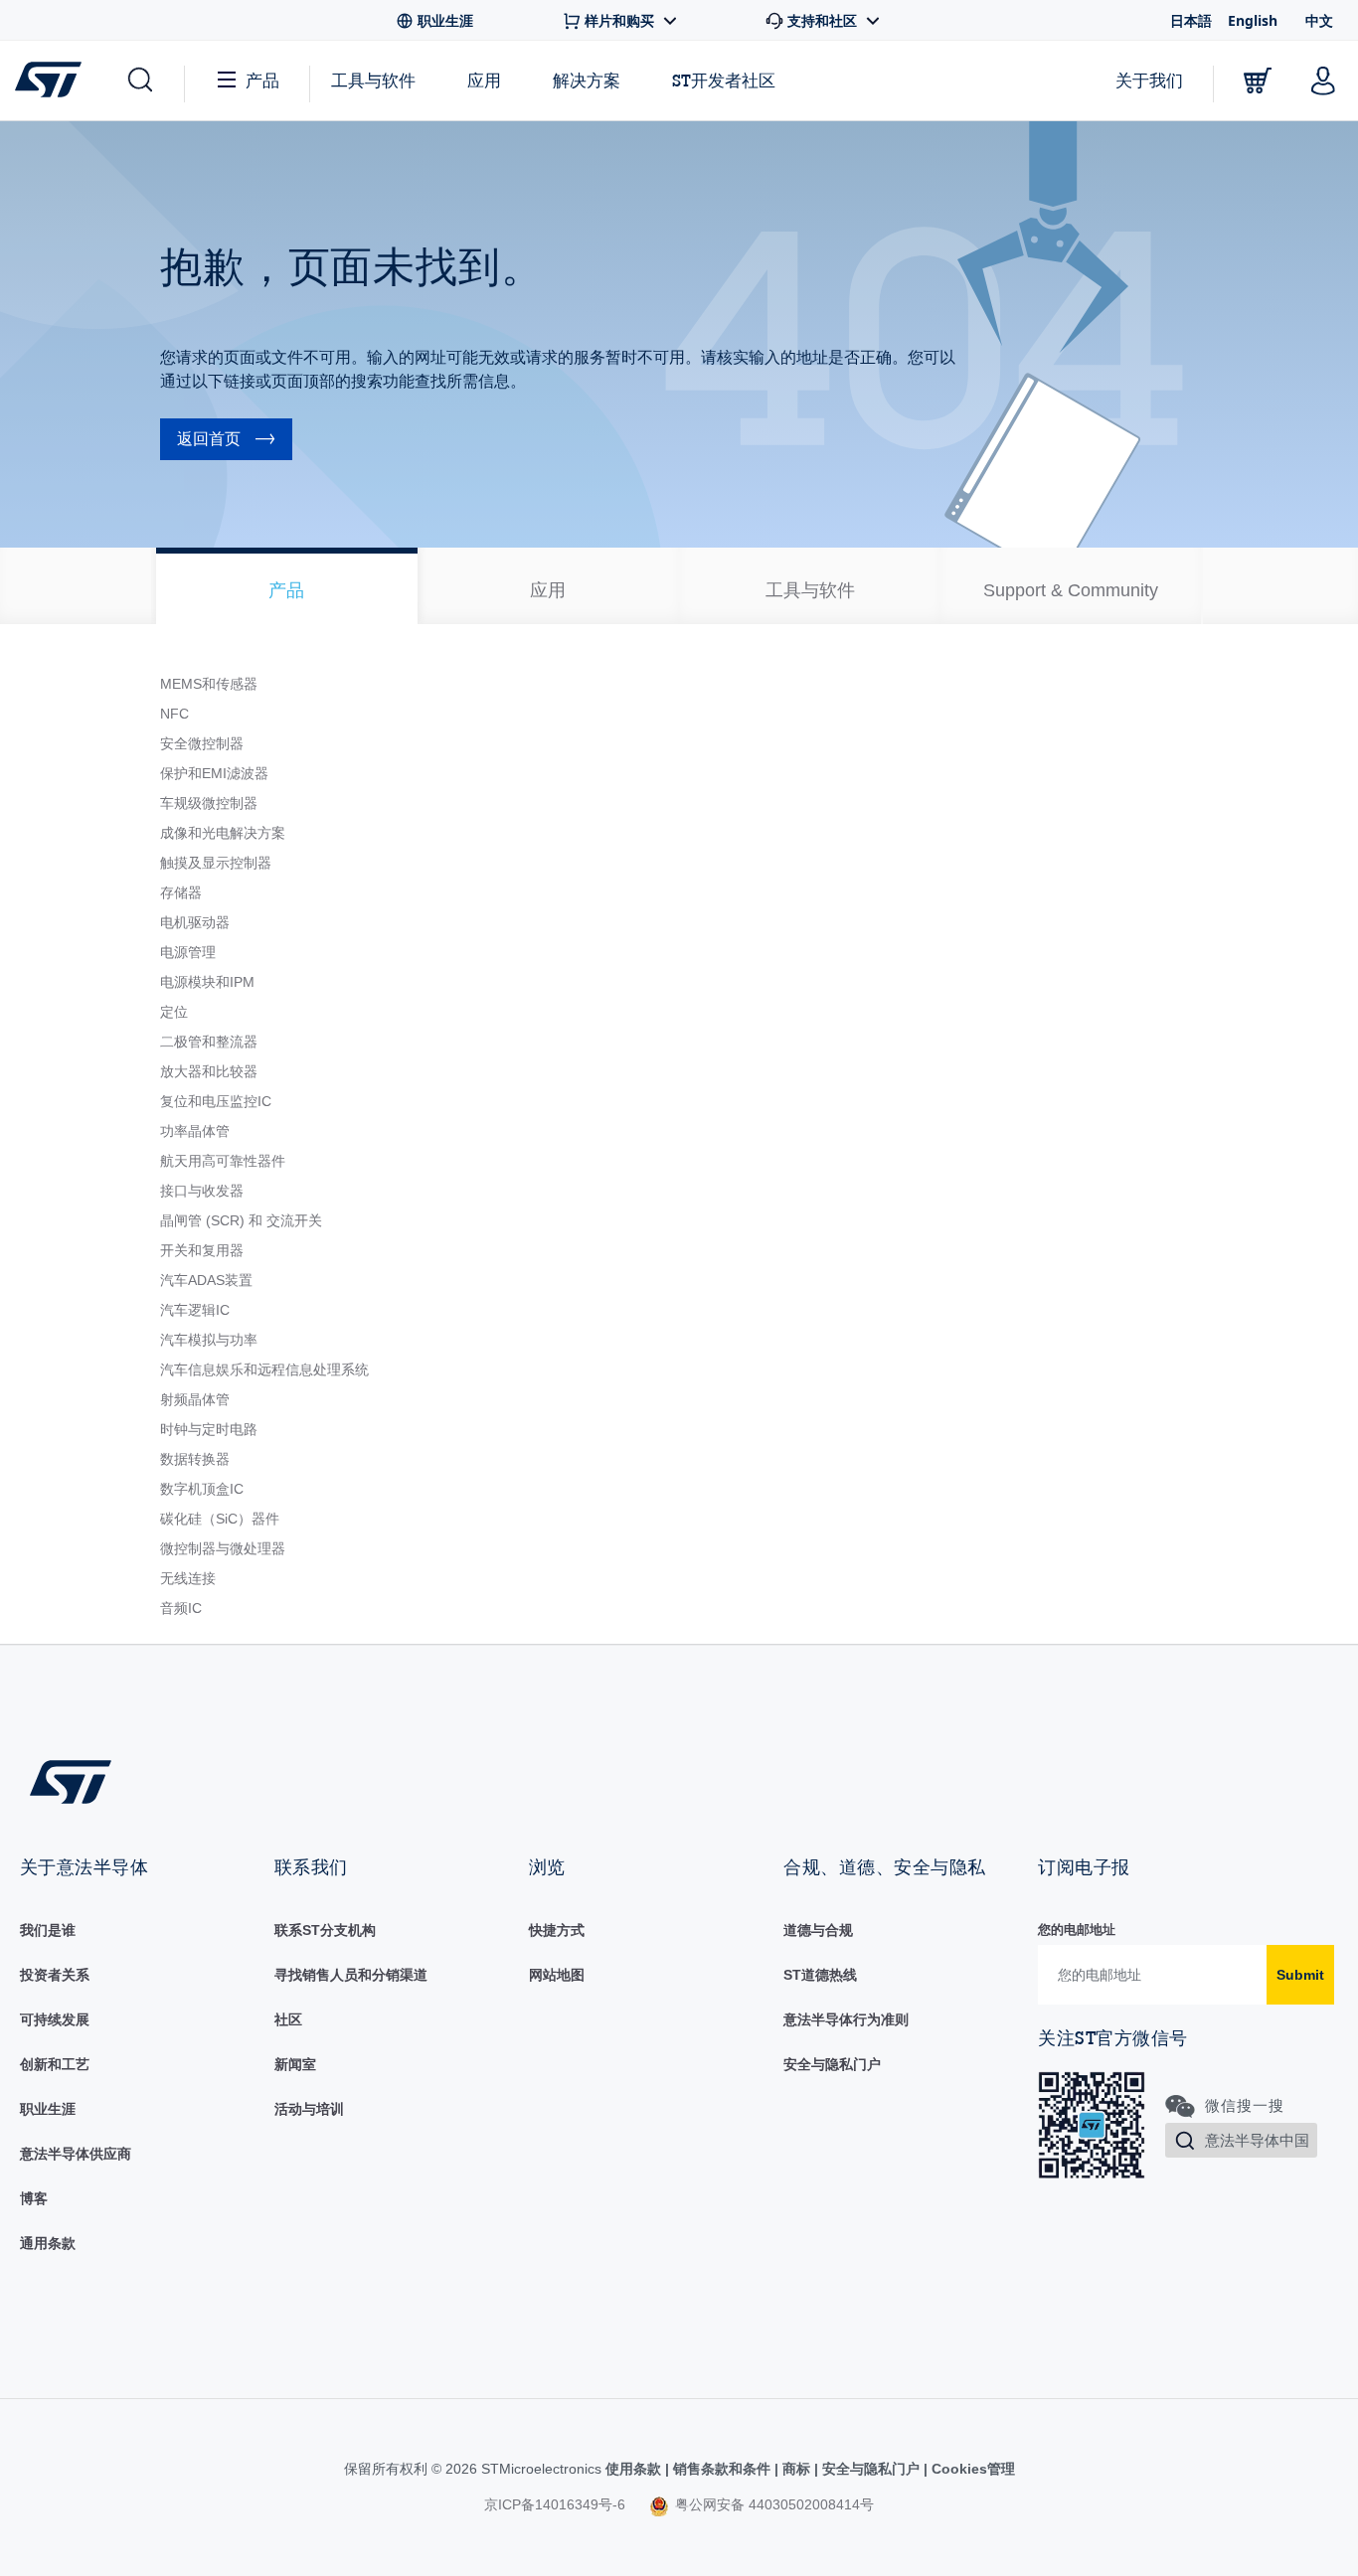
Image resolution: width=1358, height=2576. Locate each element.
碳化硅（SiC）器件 (220, 1519)
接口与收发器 (202, 1191)
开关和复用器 (202, 1250)
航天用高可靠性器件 (223, 1161)
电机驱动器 (195, 922)
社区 (288, 2019)
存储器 (181, 892)
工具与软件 (373, 80)
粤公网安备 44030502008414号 (772, 2504)
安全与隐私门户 (832, 2064)
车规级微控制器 (209, 803)
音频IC (181, 1608)
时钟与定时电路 (209, 1429)
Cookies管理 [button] (971, 2469)
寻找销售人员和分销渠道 (351, 1975)
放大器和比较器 (209, 1071)
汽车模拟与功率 (209, 1340)
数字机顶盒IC (202, 1489)
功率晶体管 (195, 1131)
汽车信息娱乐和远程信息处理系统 (264, 1369)
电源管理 (188, 952)
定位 (174, 1012)
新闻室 (295, 2064)
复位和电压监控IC (216, 1101)
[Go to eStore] (1258, 80)
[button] (139, 80)
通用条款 (48, 2243)
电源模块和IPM (207, 982)
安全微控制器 (202, 743)
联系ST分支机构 (325, 1930)
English (1253, 20)
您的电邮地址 (1077, 1930)
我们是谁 (48, 1930)
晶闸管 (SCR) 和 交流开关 (241, 1220)
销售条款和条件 (722, 2469)
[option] (287, 586)
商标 (796, 2469)
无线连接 (188, 1578)
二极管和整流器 (209, 1042)
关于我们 (1149, 80)
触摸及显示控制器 (216, 863)
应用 (484, 80)
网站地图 (557, 1975)
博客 (34, 2198)
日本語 (1191, 20)
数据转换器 (195, 1459)
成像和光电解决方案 (223, 833)
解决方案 (587, 80)
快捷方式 (557, 1930)
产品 (262, 80)
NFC (174, 714)
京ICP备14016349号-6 (555, 2504)
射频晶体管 (195, 1399)
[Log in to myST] (1323, 80)
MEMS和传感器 (209, 684)
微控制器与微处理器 (223, 1548)
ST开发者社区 (724, 80)
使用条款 (635, 2469)
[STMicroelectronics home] (52, 80)
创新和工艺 (55, 2064)
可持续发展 (55, 2019)
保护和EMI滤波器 (214, 773)
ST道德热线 (820, 1975)
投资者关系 (55, 1975)
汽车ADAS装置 (206, 1280)
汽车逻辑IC (195, 1310)
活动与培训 (309, 2109)
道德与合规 (818, 1930)
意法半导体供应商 (76, 2154)
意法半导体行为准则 (846, 2019)
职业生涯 (48, 2109)
